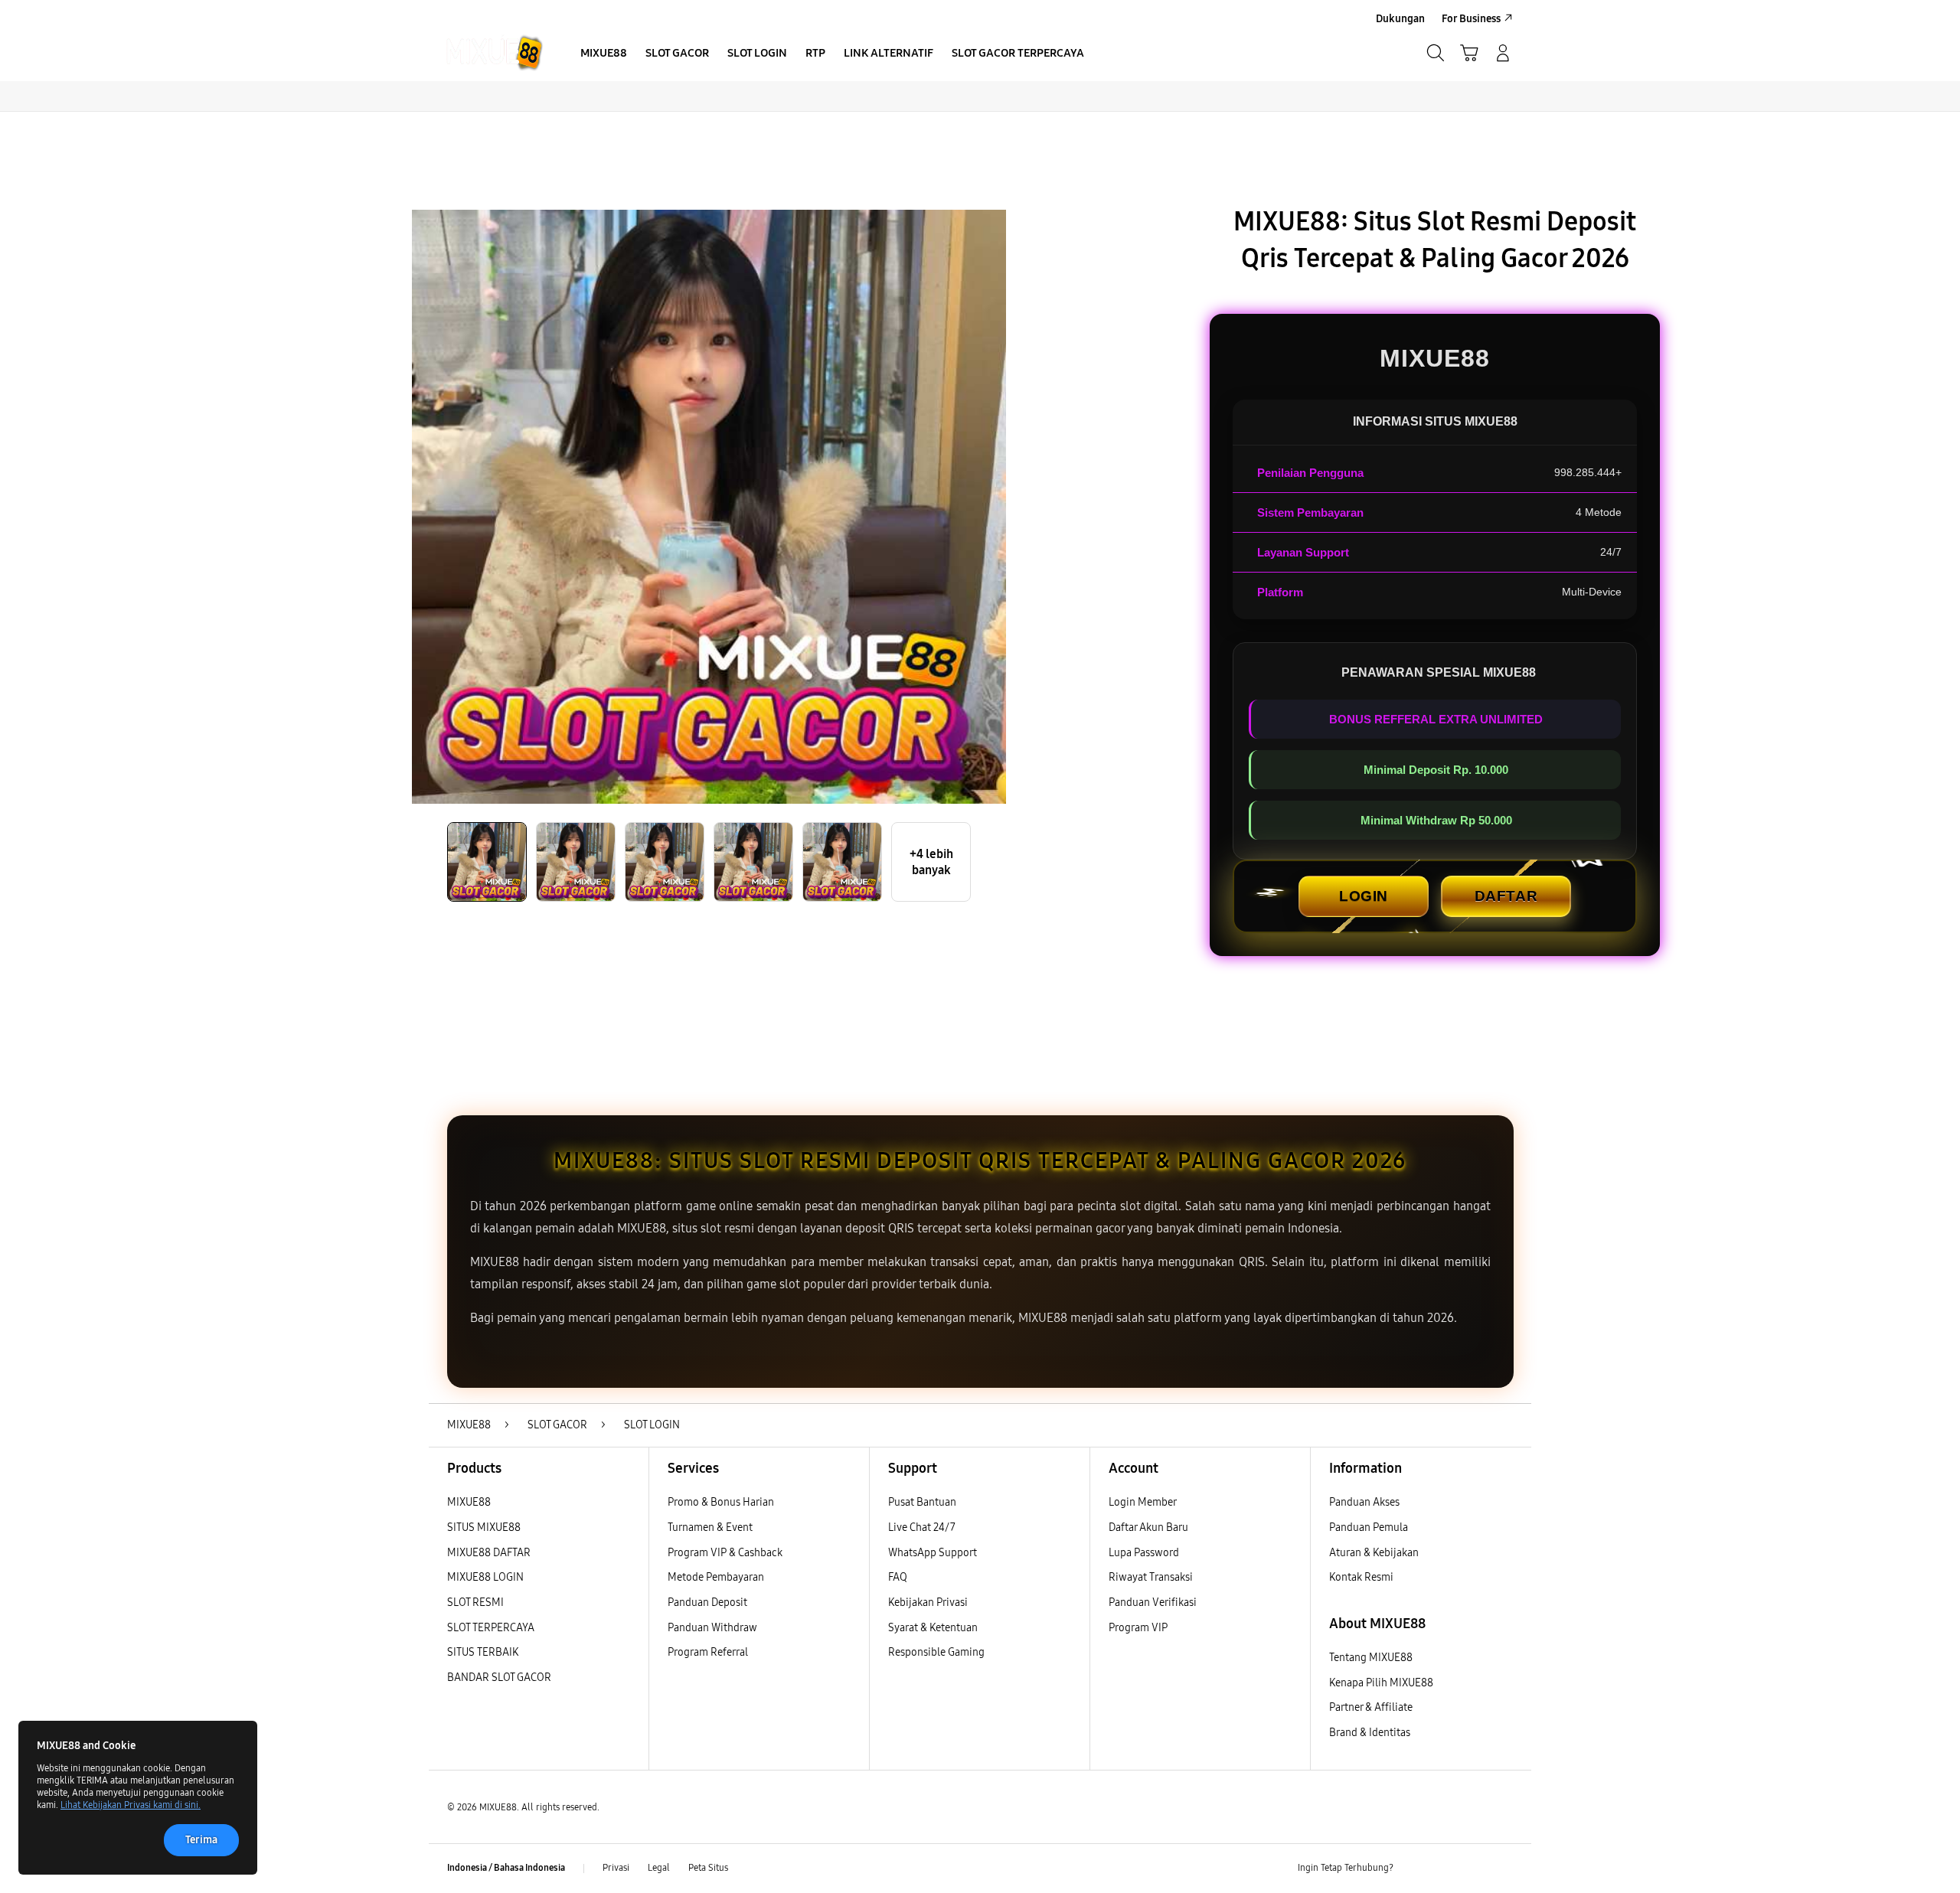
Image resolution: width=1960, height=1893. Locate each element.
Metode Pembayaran (716, 1577)
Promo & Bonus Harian (721, 1502)
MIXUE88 (469, 1502)
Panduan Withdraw (712, 1628)
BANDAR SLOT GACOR (499, 1678)
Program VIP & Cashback (725, 1553)
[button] (1469, 53)
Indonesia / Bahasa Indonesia (506, 1868)
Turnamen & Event (710, 1527)
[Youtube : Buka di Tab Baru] (1504, 1869)
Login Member (1143, 1502)
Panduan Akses (1364, 1502)
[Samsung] (494, 53)
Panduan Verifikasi (1153, 1603)
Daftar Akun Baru (1148, 1527)
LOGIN (1364, 896)
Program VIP (1138, 1628)
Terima (201, 1840)
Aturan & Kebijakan (1374, 1553)
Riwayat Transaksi (1151, 1577)
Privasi (616, 1868)
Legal (659, 1868)
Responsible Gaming (936, 1652)
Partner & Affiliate (1371, 1707)
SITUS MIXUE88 (484, 1527)
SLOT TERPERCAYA (491, 1628)
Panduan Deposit (707, 1603)
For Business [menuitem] (1471, 19)
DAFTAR (1506, 896)
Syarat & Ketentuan (933, 1628)
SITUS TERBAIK (483, 1652)
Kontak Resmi (1361, 1577)
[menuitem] (604, 54)
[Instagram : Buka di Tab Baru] (1474, 1869)
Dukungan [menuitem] (1400, 19)
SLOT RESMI (475, 1603)
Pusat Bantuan (922, 1502)
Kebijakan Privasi (928, 1603)
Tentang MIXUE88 (1371, 1658)
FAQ (898, 1577)
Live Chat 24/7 (922, 1527)
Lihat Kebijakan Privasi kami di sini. (131, 1805)
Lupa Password (1144, 1553)
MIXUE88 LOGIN (485, 1577)
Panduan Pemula (1369, 1527)
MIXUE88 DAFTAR (489, 1553)
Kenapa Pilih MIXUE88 (1381, 1683)
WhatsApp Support (933, 1553)
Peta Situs (708, 1868)
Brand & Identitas (1370, 1733)
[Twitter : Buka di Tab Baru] (1444, 1869)
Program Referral (708, 1652)
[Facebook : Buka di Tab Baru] (1414, 1869)
